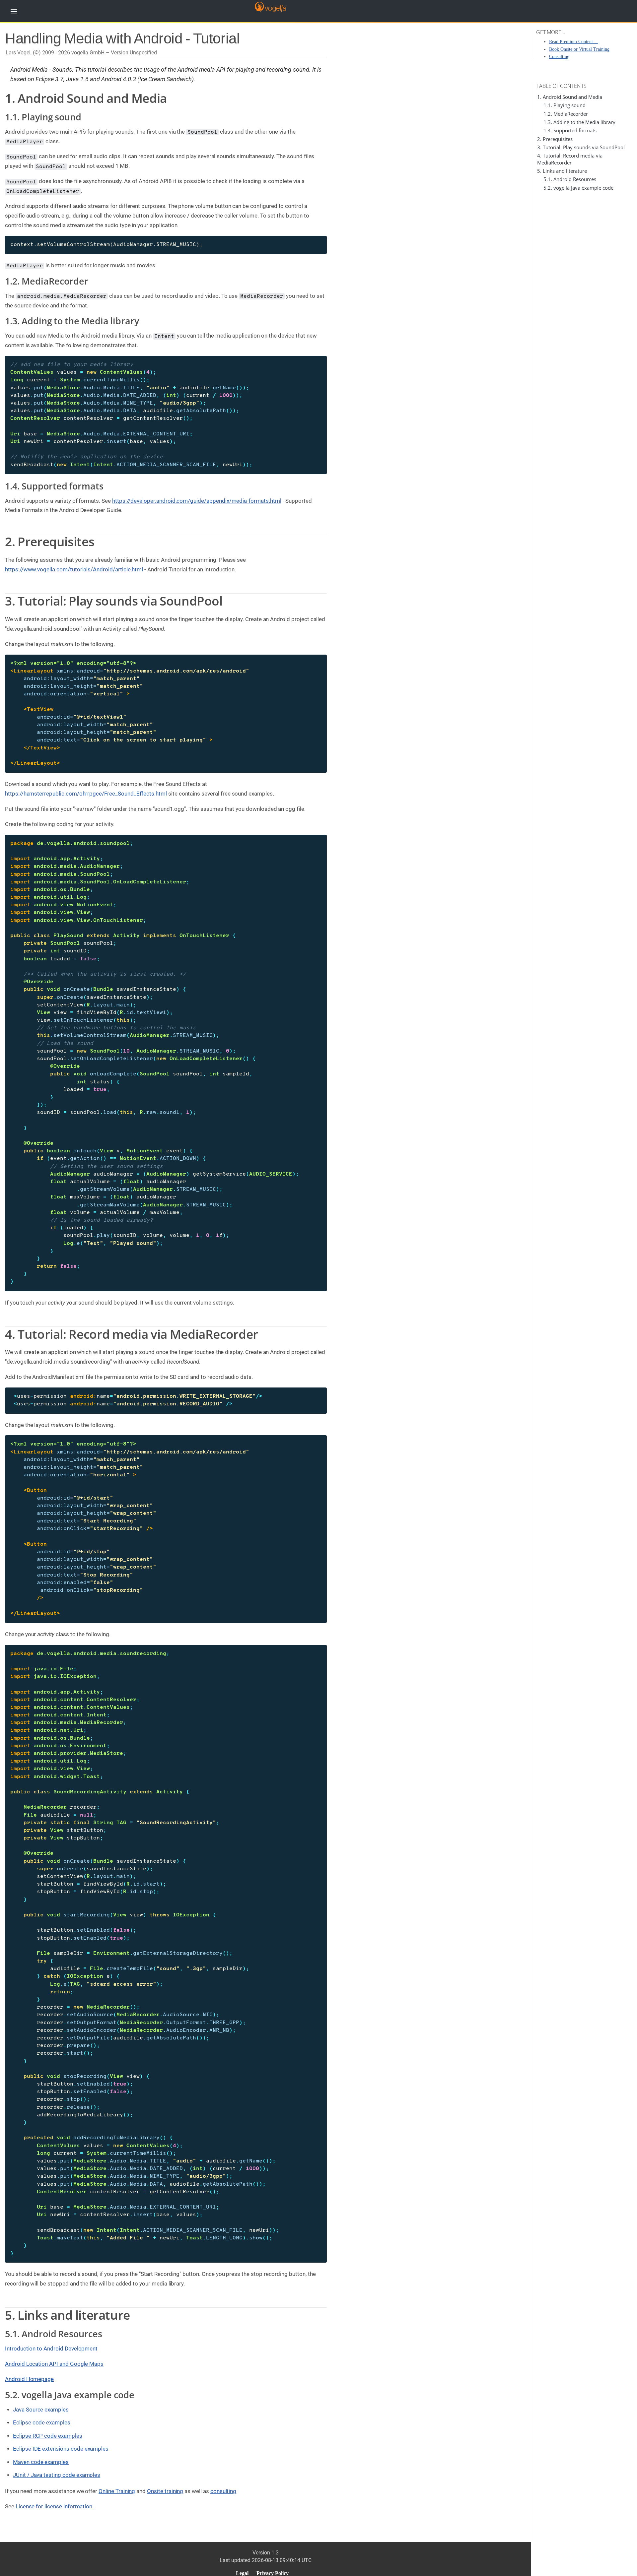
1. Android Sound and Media (570, 97)
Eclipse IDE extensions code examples (61, 2449)
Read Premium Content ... (574, 42)
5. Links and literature (562, 171)
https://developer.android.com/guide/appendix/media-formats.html (197, 501)
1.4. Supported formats (570, 130)
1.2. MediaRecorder (566, 114)
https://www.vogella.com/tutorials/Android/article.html (74, 569)
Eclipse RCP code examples (48, 2436)
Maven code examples (41, 2462)
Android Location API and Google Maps (54, 2364)
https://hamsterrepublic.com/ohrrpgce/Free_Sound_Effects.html (86, 794)
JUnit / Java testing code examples (57, 2475)
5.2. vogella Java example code (578, 188)
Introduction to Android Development (51, 2349)
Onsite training (165, 2491)
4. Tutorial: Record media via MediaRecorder (570, 159)
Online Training (117, 2491)
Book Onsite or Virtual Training (579, 49)
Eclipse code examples (42, 2422)
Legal (242, 2573)
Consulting (559, 57)
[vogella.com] (270, 6)
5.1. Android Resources (570, 179)
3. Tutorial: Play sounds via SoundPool (581, 147)
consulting (223, 2491)
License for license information (54, 2506)
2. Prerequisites (555, 139)
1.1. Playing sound (565, 105)
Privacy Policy (273, 2573)
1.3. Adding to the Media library (579, 122)
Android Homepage (29, 2379)
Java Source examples (41, 2410)
